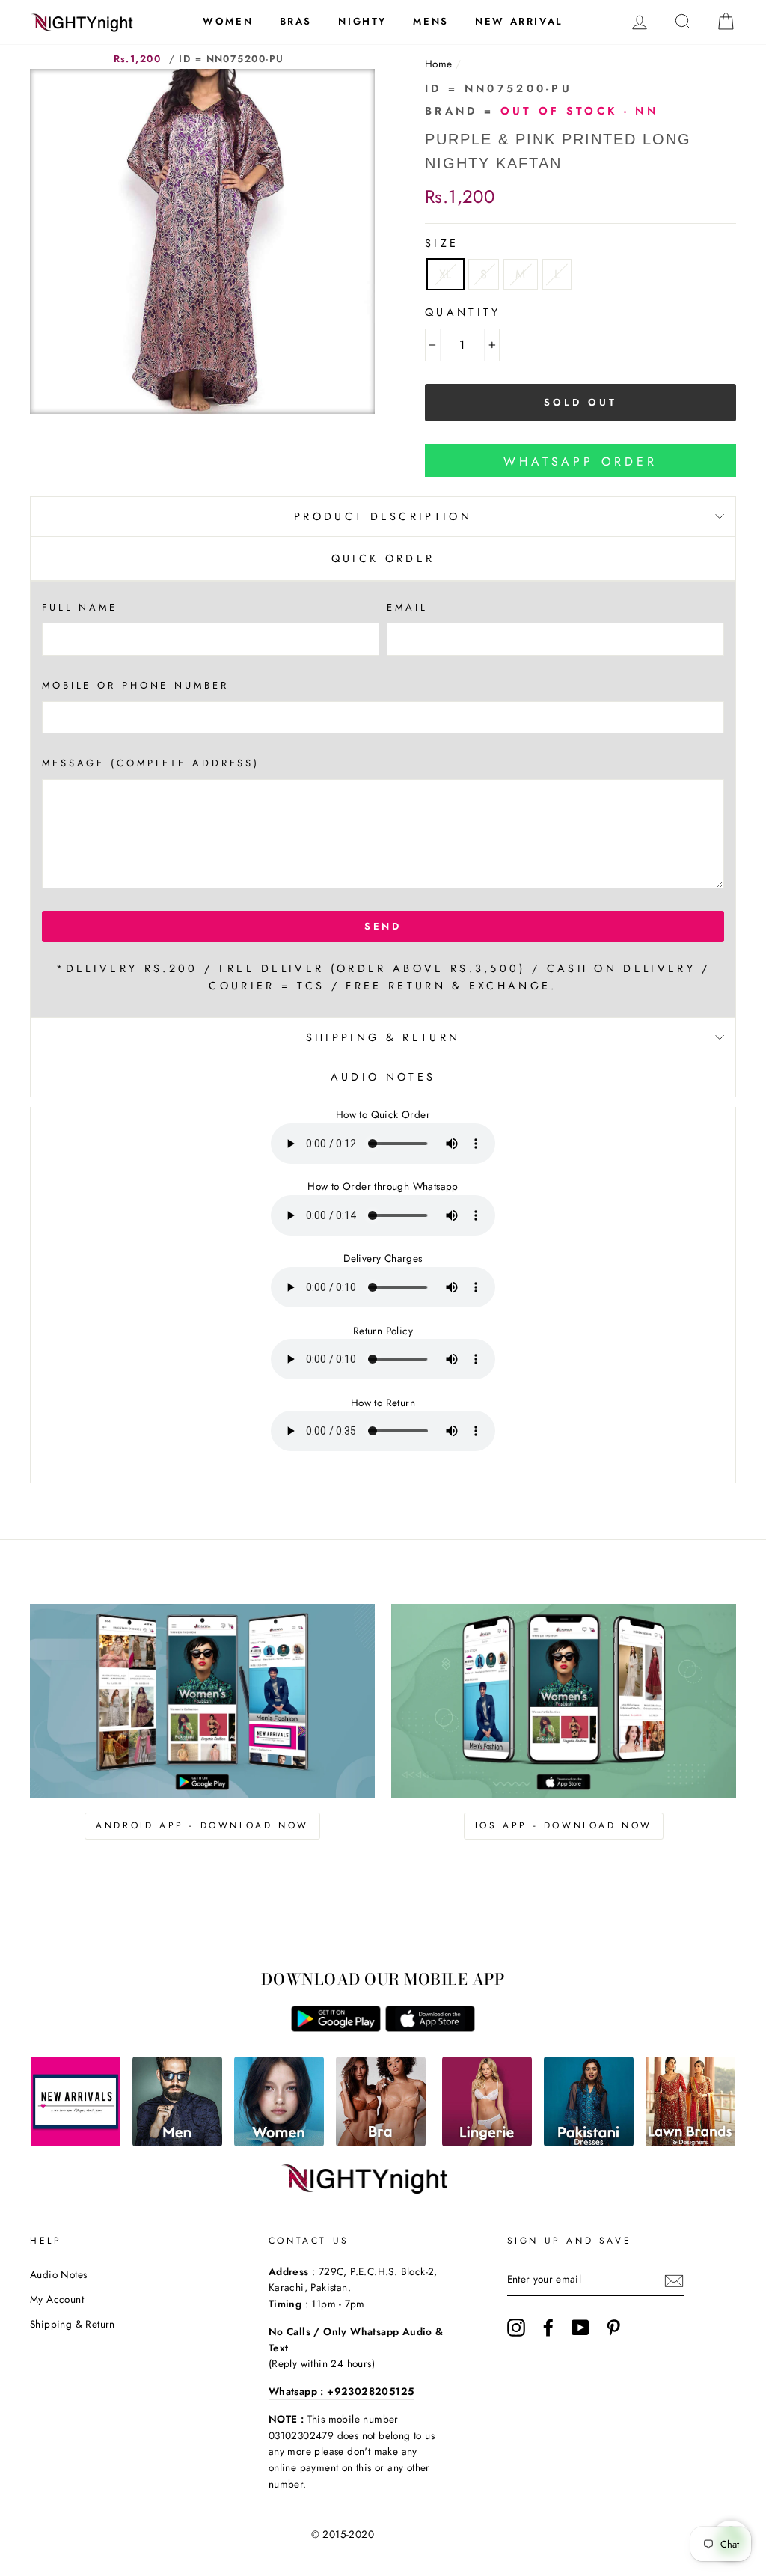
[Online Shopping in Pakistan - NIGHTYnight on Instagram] (516, 2328)
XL (445, 274)
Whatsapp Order (580, 461)
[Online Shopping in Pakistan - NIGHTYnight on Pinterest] (613, 2328)
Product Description (383, 516)
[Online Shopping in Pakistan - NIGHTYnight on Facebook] (548, 2328)
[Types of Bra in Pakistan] (381, 2142)
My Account (57, 2299)
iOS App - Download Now (564, 1825)
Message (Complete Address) (151, 763)
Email (407, 607)
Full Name (80, 607)
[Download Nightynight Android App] (336, 2028)
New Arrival (519, 21)
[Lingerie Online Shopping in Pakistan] (487, 2142)
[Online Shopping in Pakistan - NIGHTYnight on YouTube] (580, 2328)
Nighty (362, 21)
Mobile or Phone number (135, 685)
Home (439, 64)
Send (383, 926)
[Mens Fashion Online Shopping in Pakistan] (177, 2142)
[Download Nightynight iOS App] (430, 2028)
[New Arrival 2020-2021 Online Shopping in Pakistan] (76, 2142)
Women (228, 21)
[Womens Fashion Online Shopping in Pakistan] (279, 2142)
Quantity (463, 312)
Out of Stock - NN (579, 111)
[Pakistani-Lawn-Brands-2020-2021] (690, 2142)
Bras (296, 21)
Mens (431, 21)
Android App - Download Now (202, 1825)
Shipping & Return (383, 1037)
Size (442, 243)
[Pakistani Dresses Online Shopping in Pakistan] (589, 2142)
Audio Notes (58, 2274)
